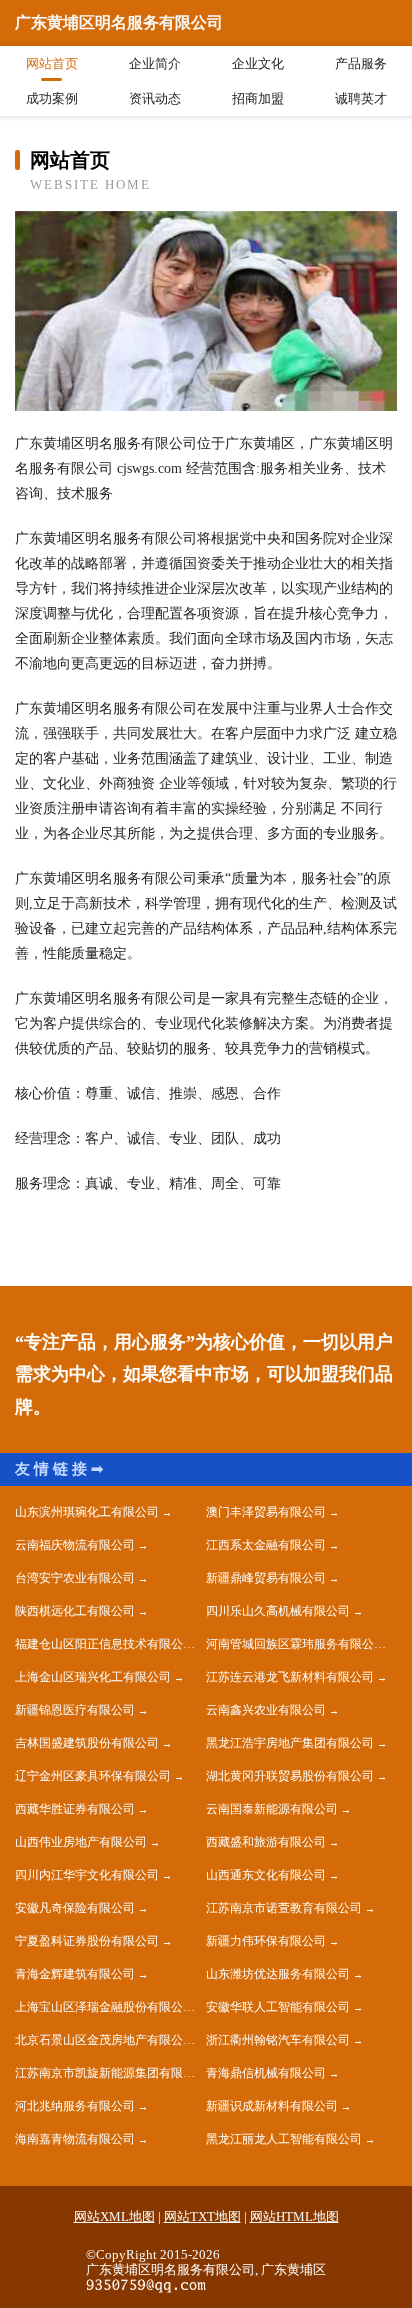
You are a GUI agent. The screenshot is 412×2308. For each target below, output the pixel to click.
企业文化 (258, 63)
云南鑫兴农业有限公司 (266, 1710)
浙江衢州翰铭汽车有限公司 (278, 2040)
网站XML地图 (114, 2216)
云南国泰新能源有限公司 (272, 1809)
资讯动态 (155, 98)
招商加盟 (258, 98)
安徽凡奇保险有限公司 (75, 1908)
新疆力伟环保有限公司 (266, 1941)
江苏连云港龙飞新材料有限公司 (290, 1677)
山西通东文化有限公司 (266, 1875)
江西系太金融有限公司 (266, 1545)
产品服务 (361, 63)
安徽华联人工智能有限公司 (278, 2007)
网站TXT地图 (202, 2216)
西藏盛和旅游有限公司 (266, 1842)
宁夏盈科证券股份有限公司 (87, 1941)
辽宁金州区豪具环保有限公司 (93, 1776)
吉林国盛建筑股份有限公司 (87, 1743)
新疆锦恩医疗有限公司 (75, 1710)
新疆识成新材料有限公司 (272, 2106)
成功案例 (52, 98)
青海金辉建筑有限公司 (75, 1974)
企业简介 (155, 63)
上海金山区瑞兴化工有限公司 (93, 1677)
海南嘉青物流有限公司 (75, 2139)
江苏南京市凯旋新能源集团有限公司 (110, 2073)
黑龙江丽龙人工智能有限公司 (284, 2139)
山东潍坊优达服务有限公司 (278, 1974)
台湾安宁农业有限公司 (75, 1578)
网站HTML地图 (294, 2216)
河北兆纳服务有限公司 (75, 2106)
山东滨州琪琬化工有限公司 (87, 1512)
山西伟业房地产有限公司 (81, 1842)
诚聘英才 (361, 98)
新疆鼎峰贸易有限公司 (266, 1578)
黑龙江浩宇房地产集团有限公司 (290, 1743)
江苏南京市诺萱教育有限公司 (284, 1908)
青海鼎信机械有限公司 (266, 2073)
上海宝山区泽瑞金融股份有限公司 (105, 2007)
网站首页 (52, 63)
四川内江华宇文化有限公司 (87, 1875)
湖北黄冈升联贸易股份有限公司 (290, 1776)
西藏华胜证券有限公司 (75, 1809)
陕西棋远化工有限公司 (75, 1611)
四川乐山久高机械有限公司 (278, 1611)
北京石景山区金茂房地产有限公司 (105, 2040)
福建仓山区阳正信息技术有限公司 (105, 1644)
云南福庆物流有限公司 (75, 1545)
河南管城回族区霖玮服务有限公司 (296, 1644)
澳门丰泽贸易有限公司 (266, 1512)
